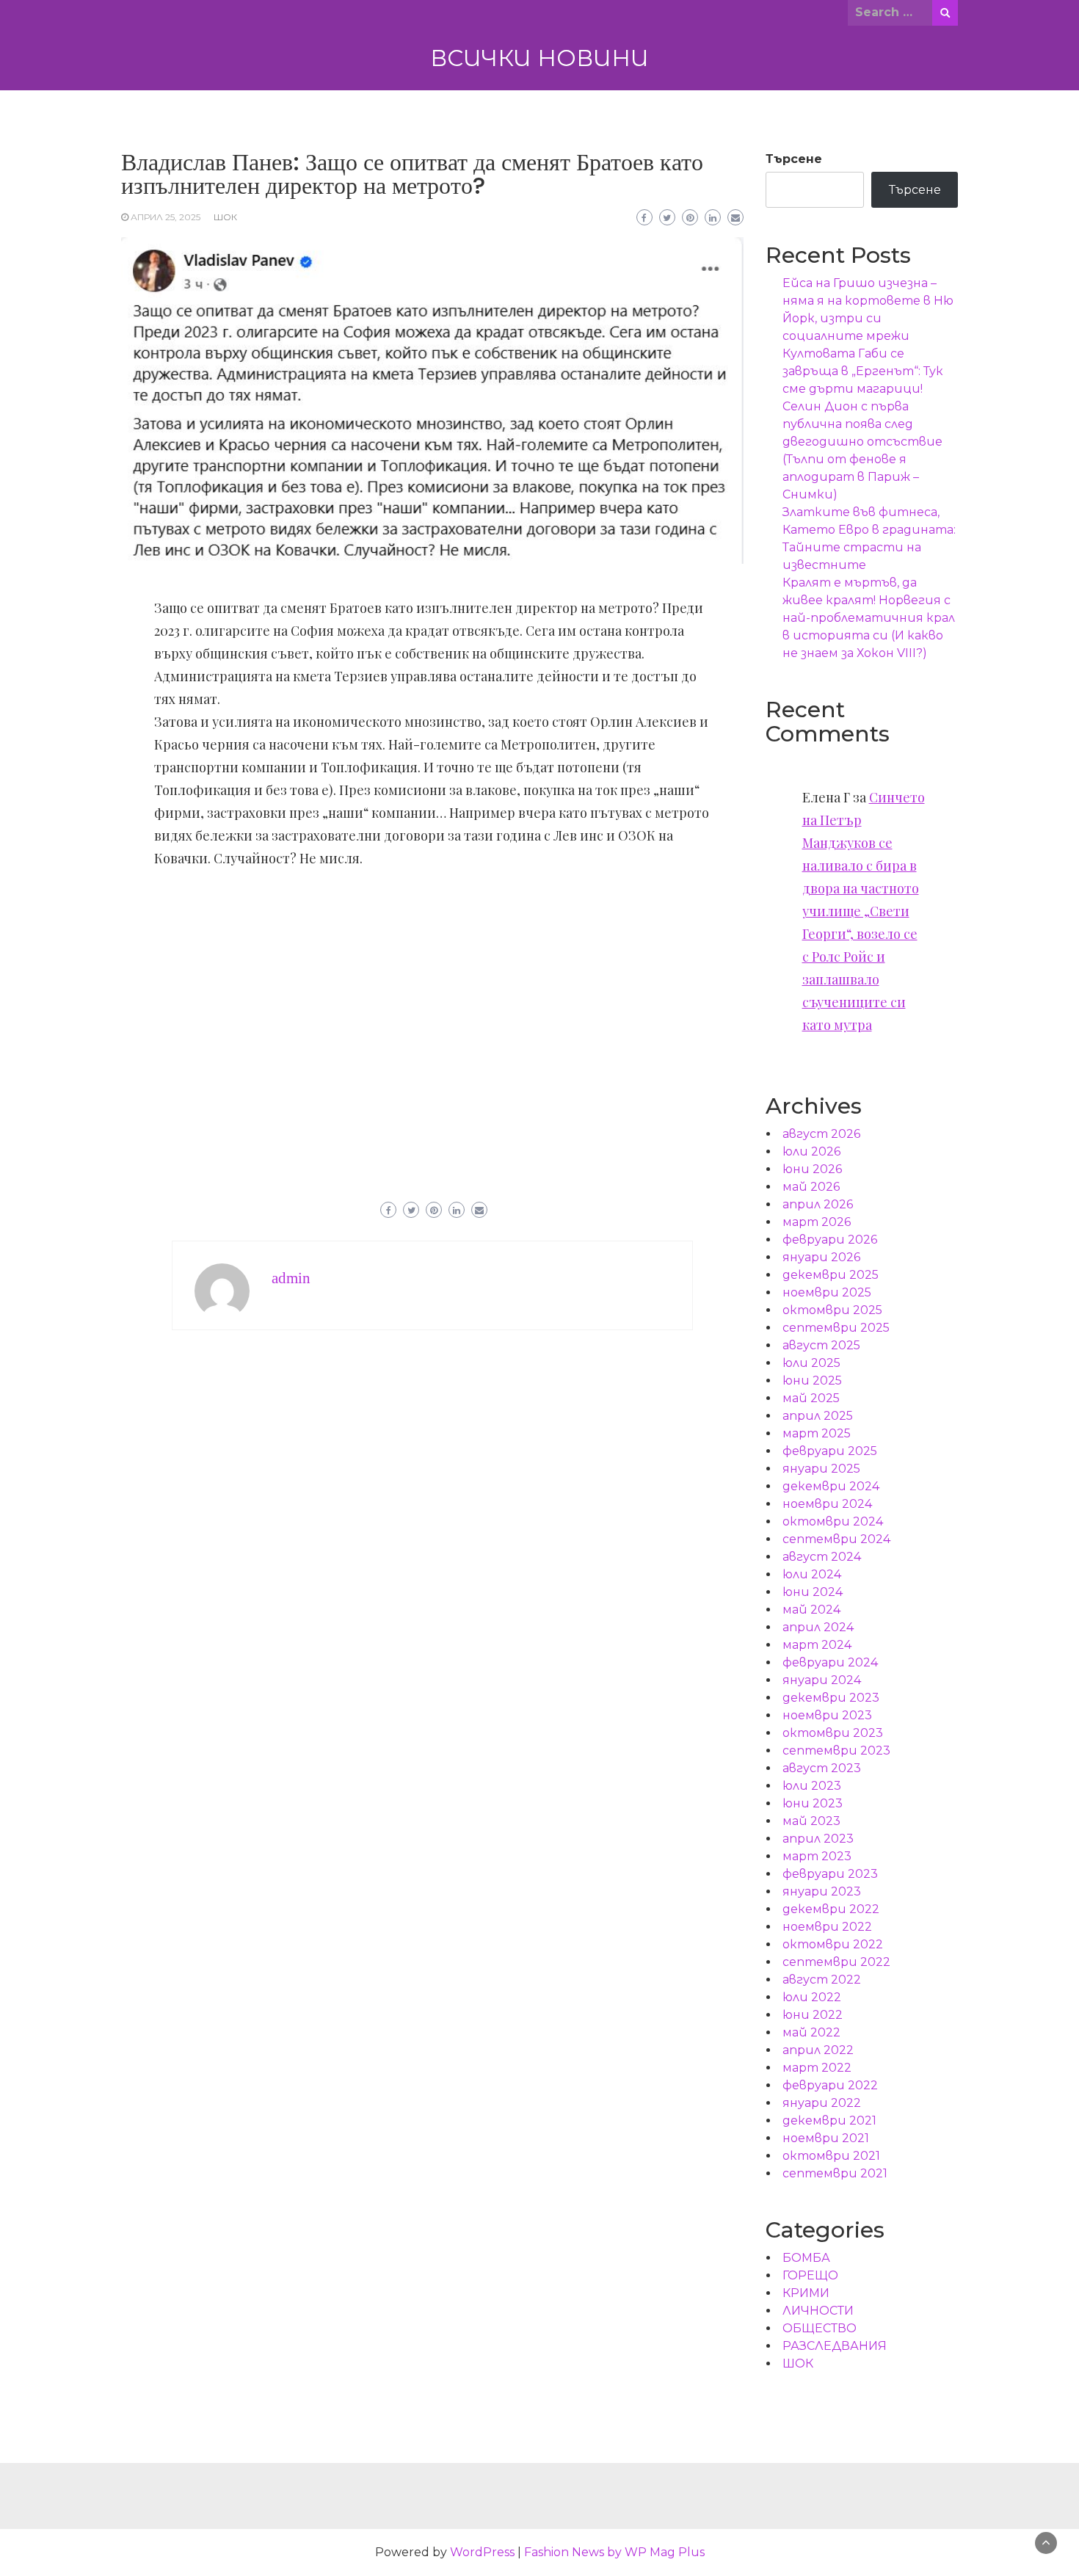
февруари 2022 (830, 2085)
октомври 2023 (833, 1733)
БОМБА (806, 2258)
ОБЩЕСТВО (820, 2328)
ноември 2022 (827, 1927)
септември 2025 (836, 1328)
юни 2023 (813, 1803)
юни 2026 (812, 1169)
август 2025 (821, 1345)
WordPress (482, 2552)
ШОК (225, 217)
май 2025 (811, 1398)
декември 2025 (831, 1275)
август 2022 (822, 1980)
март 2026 (817, 1222)
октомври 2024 (833, 1521)
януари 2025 (821, 1469)
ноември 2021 (826, 2138)
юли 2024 (812, 1574)
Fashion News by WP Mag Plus (614, 2552)
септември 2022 (836, 1962)
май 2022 (811, 2032)
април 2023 (818, 1839)
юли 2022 (812, 1997)
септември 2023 (836, 1750)
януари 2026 (821, 1257)
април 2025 (818, 1416)
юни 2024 (813, 1592)
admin (291, 1278)
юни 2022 (813, 2015)
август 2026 (821, 1134)
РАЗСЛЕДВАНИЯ (835, 2346)
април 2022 (818, 2050)
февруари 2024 (830, 1662)
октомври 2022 (833, 1944)
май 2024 (811, 1610)
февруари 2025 (830, 1451)
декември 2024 (831, 1486)
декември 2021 (829, 2120)
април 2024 (818, 1627)
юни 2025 (812, 1380)
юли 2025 (811, 1363)
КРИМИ (806, 2293)
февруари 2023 (830, 1874)
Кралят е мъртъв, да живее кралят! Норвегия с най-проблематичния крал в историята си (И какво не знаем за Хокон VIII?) (869, 618)
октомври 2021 (831, 2156)
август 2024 (822, 1557)
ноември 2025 (827, 1292)
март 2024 (817, 1645)
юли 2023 (812, 1786)
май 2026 (811, 1187)
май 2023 (811, 1821)
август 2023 (822, 1768)
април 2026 (818, 1204)
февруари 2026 (830, 1240)
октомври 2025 (832, 1310)
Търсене (794, 159)
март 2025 (817, 1433)
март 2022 (817, 2068)
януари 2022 (822, 2103)
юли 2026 (811, 1151)
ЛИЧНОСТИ (818, 2311)
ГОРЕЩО (810, 2275)
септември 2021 (835, 2173)
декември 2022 (831, 1909)
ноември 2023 (827, 1715)
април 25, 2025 (166, 217)
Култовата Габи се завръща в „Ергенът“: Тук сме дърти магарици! (863, 371)
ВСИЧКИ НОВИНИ (539, 58)
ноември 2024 (827, 1504)
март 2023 (817, 1856)
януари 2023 (822, 1891)
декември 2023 (831, 1698)
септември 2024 (836, 1539)
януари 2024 (822, 1680)
